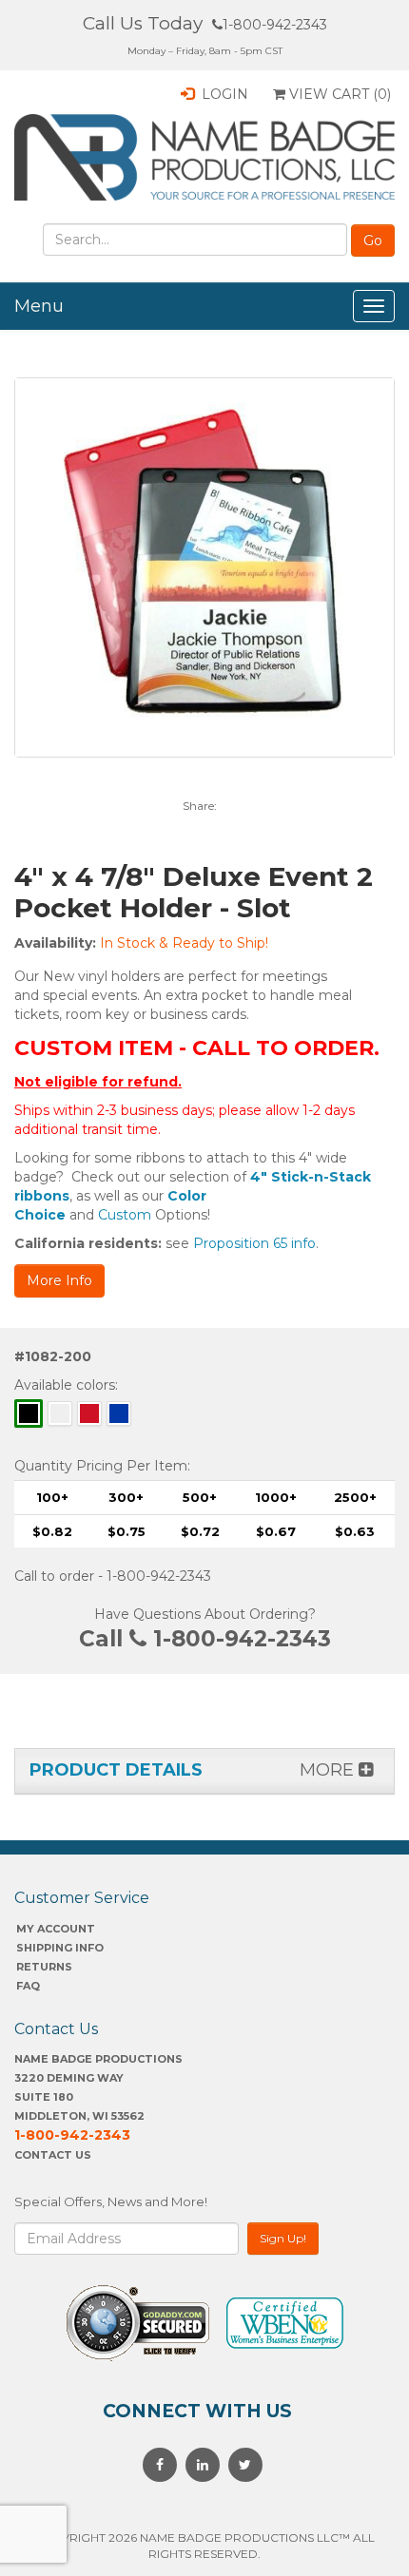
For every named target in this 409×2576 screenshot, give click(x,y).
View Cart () (338, 94)
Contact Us (53, 2155)
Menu (39, 306)
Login (223, 94)
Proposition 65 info (254, 1243)
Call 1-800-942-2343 (205, 1639)
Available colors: (66, 1385)
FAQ (28, 1986)
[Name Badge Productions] (204, 157)
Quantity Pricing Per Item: (102, 1466)
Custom (125, 1215)
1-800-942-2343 (275, 25)
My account (56, 1929)
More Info (59, 1280)
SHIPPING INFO (60, 1948)
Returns (44, 1967)
